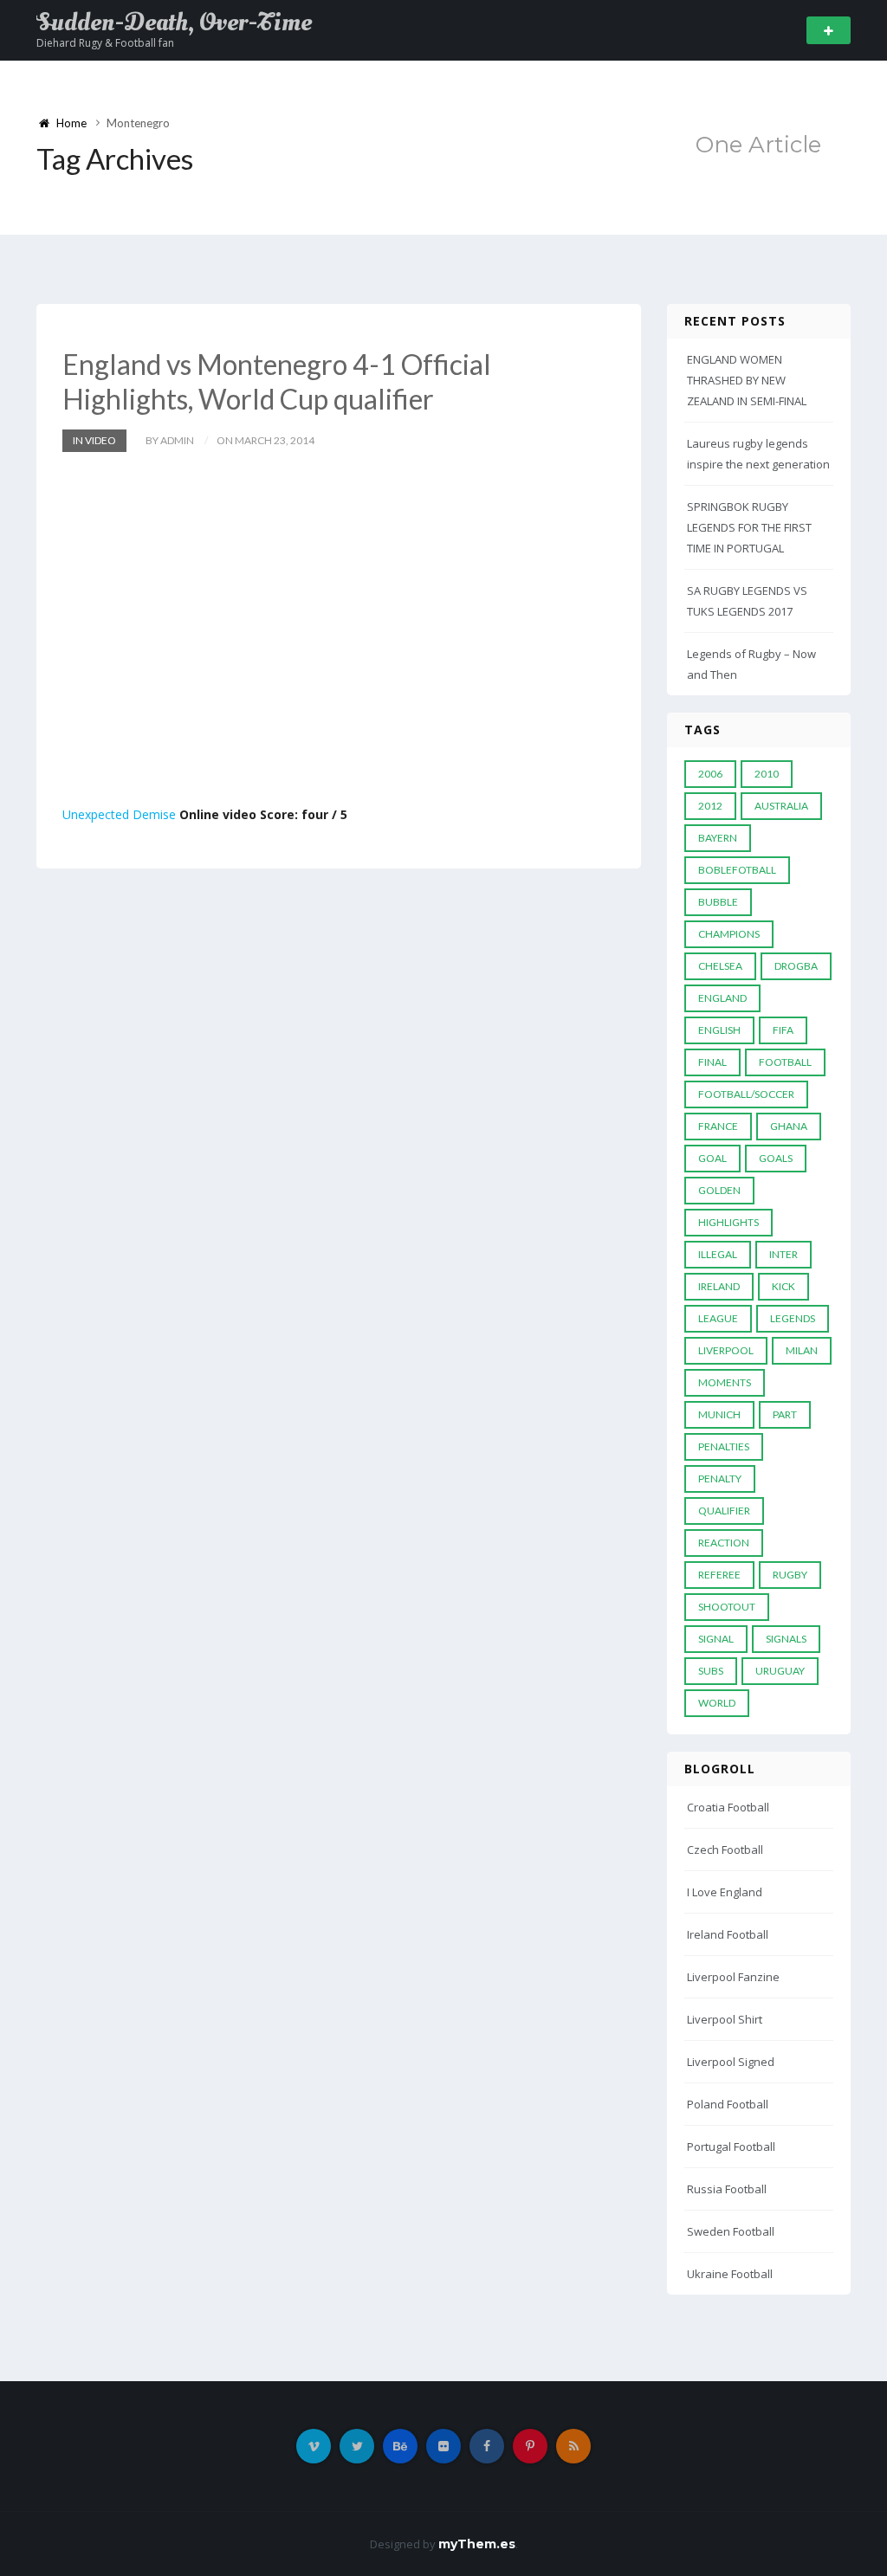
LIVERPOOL (726, 1350)
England (722, 998)
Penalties (724, 1446)
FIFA (783, 1030)
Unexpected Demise (119, 814)
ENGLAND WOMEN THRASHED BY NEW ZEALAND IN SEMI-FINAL (747, 380)
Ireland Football (728, 1934)
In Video (94, 440)
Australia (781, 806)
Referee (719, 1575)
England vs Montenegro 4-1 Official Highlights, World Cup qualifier (277, 381)
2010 (767, 774)
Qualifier (724, 1511)
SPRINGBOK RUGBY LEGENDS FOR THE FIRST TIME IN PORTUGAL (749, 527)
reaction (724, 1543)
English (719, 1030)
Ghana (789, 1126)
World (717, 1703)
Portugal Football (731, 2147)
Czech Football (725, 1850)
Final (712, 1062)
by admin (170, 440)
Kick (783, 1286)
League (718, 1318)
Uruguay (780, 1671)
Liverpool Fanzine (733, 1977)
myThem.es (477, 2544)
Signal (716, 1639)
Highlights (728, 1222)
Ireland (719, 1286)
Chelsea (720, 966)
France (718, 1126)
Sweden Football (731, 2231)
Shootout (727, 1607)
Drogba (796, 966)
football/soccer (746, 1094)
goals (776, 1158)
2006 (710, 774)
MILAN (802, 1350)
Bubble (718, 902)
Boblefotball (737, 870)
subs (711, 1671)
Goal (712, 1158)
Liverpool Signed (731, 2062)
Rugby (790, 1575)
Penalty (720, 1478)
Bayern (718, 838)
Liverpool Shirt (725, 2019)
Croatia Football (728, 1807)
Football (785, 1062)
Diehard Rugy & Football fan (105, 43)
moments (725, 1382)
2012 (710, 806)
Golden (719, 1190)
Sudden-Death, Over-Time (174, 23)
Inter (783, 1254)
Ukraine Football (730, 2274)
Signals (786, 1639)
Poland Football (728, 2104)
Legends (793, 1318)
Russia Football (727, 2189)
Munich (719, 1414)
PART (785, 1414)
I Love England (725, 1892)
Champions (729, 934)
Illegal (718, 1254)
